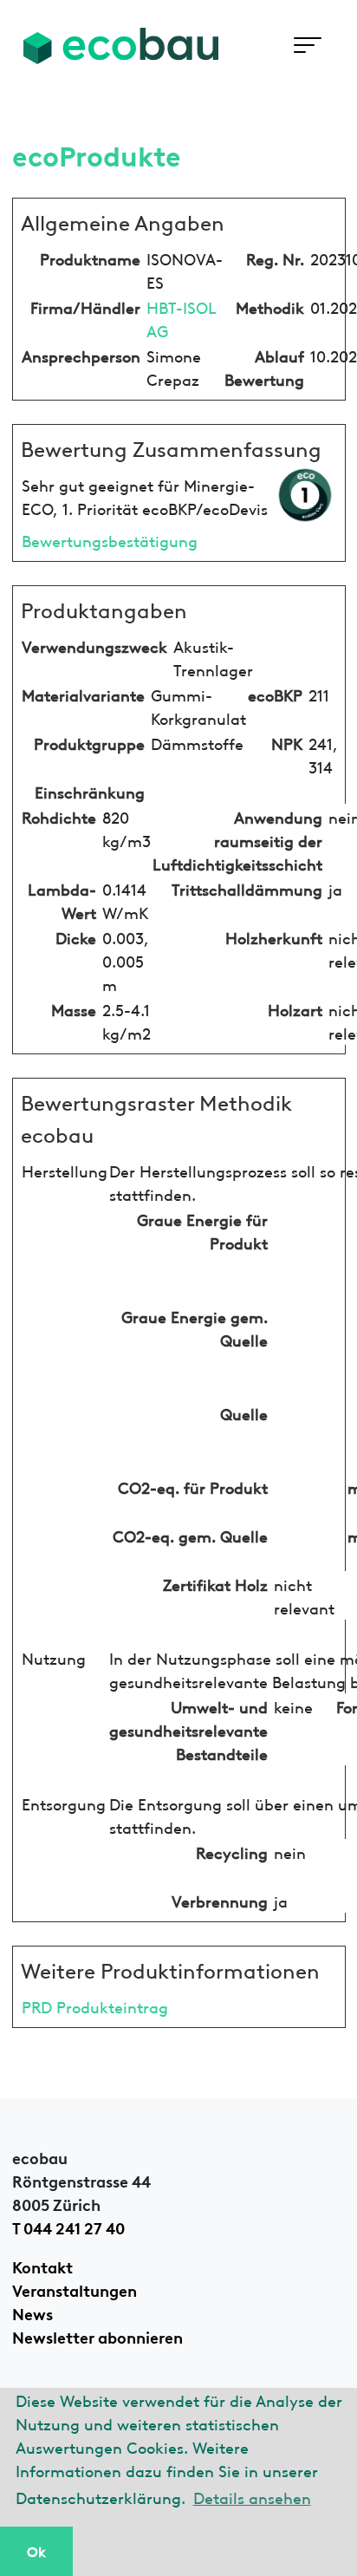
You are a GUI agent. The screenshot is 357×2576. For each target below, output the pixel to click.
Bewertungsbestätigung (110, 540)
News (32, 2312)
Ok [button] (36, 2551)
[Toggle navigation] (307, 46)
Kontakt (42, 2266)
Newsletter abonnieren (97, 2336)
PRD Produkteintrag (95, 2006)
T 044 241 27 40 (68, 2227)
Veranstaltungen (75, 2289)
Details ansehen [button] (252, 2497)
